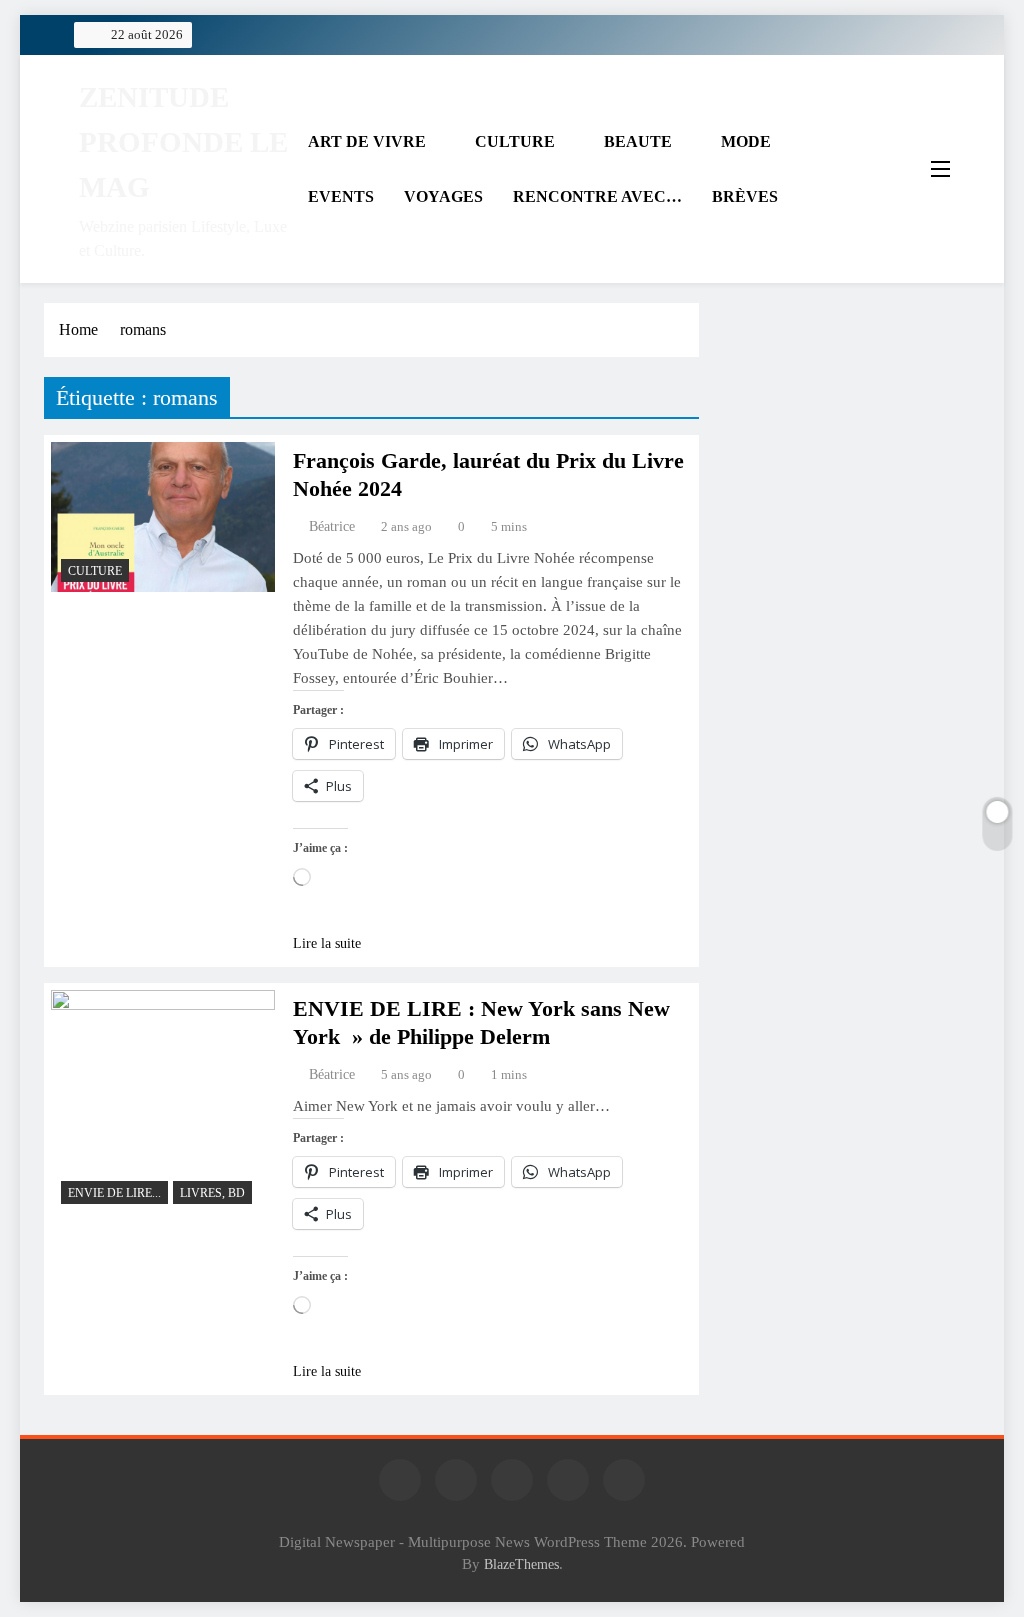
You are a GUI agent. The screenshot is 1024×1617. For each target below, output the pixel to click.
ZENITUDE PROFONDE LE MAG (183, 142)
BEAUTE (638, 141)
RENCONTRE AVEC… (597, 196)
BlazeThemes (521, 1564)
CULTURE (515, 141)
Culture (95, 571)
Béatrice (332, 526)
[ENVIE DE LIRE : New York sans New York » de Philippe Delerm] (163, 1102)
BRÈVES (745, 196)
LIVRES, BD (212, 1193)
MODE (746, 141)
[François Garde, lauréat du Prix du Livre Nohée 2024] (163, 517)
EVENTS (341, 196)
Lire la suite (327, 943)
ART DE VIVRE (367, 141)
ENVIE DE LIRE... (114, 1193)
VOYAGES (443, 196)
